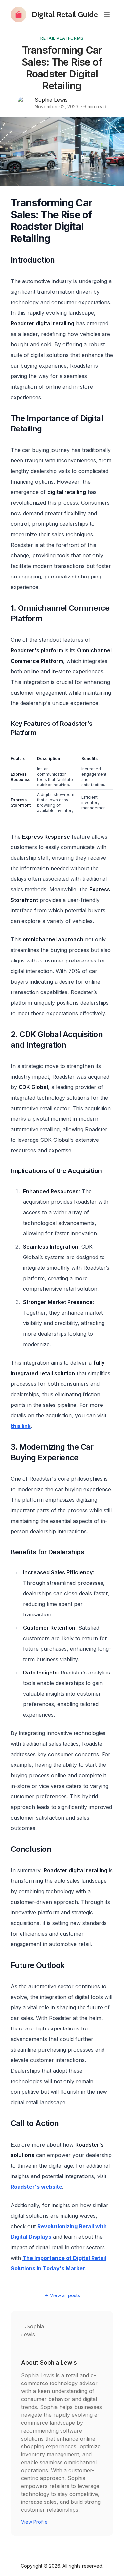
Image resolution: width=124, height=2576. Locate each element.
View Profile (34, 2522)
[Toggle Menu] (107, 15)
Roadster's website (36, 2187)
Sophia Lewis (51, 100)
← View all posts (62, 2295)
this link (21, 1426)
